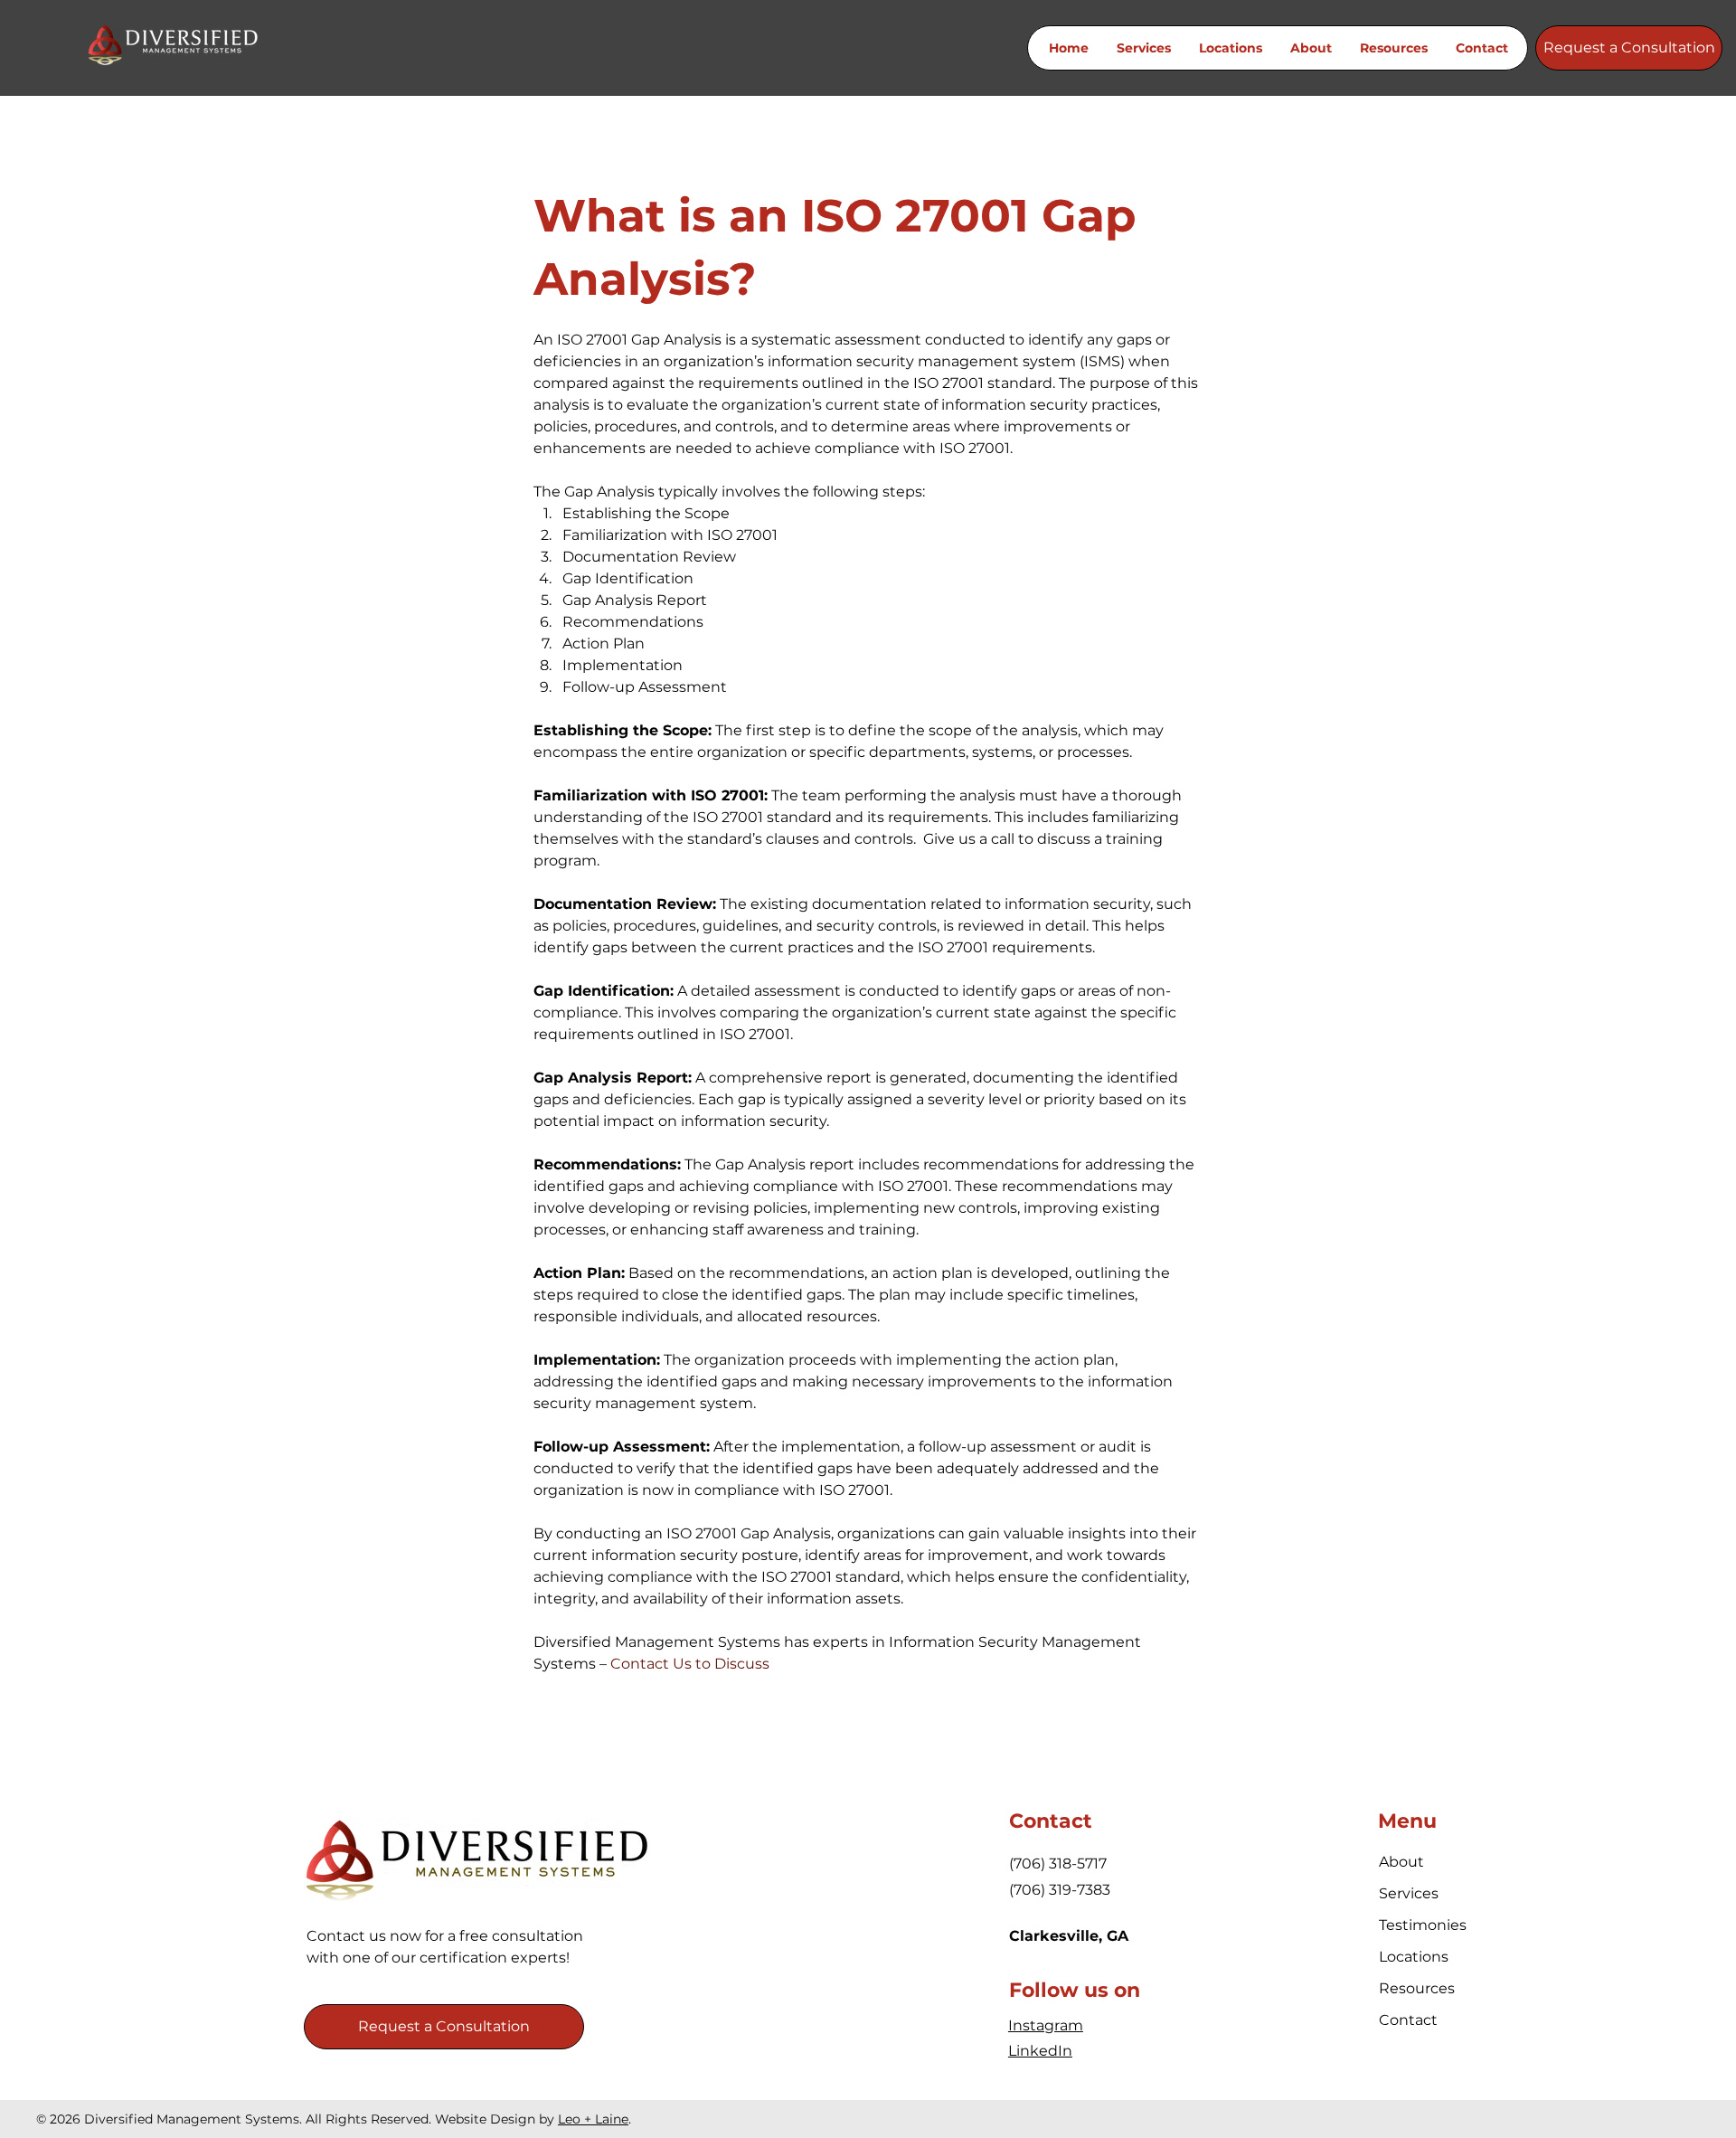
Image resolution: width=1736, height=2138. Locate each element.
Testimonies (1422, 1925)
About (1401, 1862)
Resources (1417, 1988)
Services (1409, 1893)
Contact (1408, 2020)
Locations (1414, 1957)
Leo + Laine (593, 2119)
